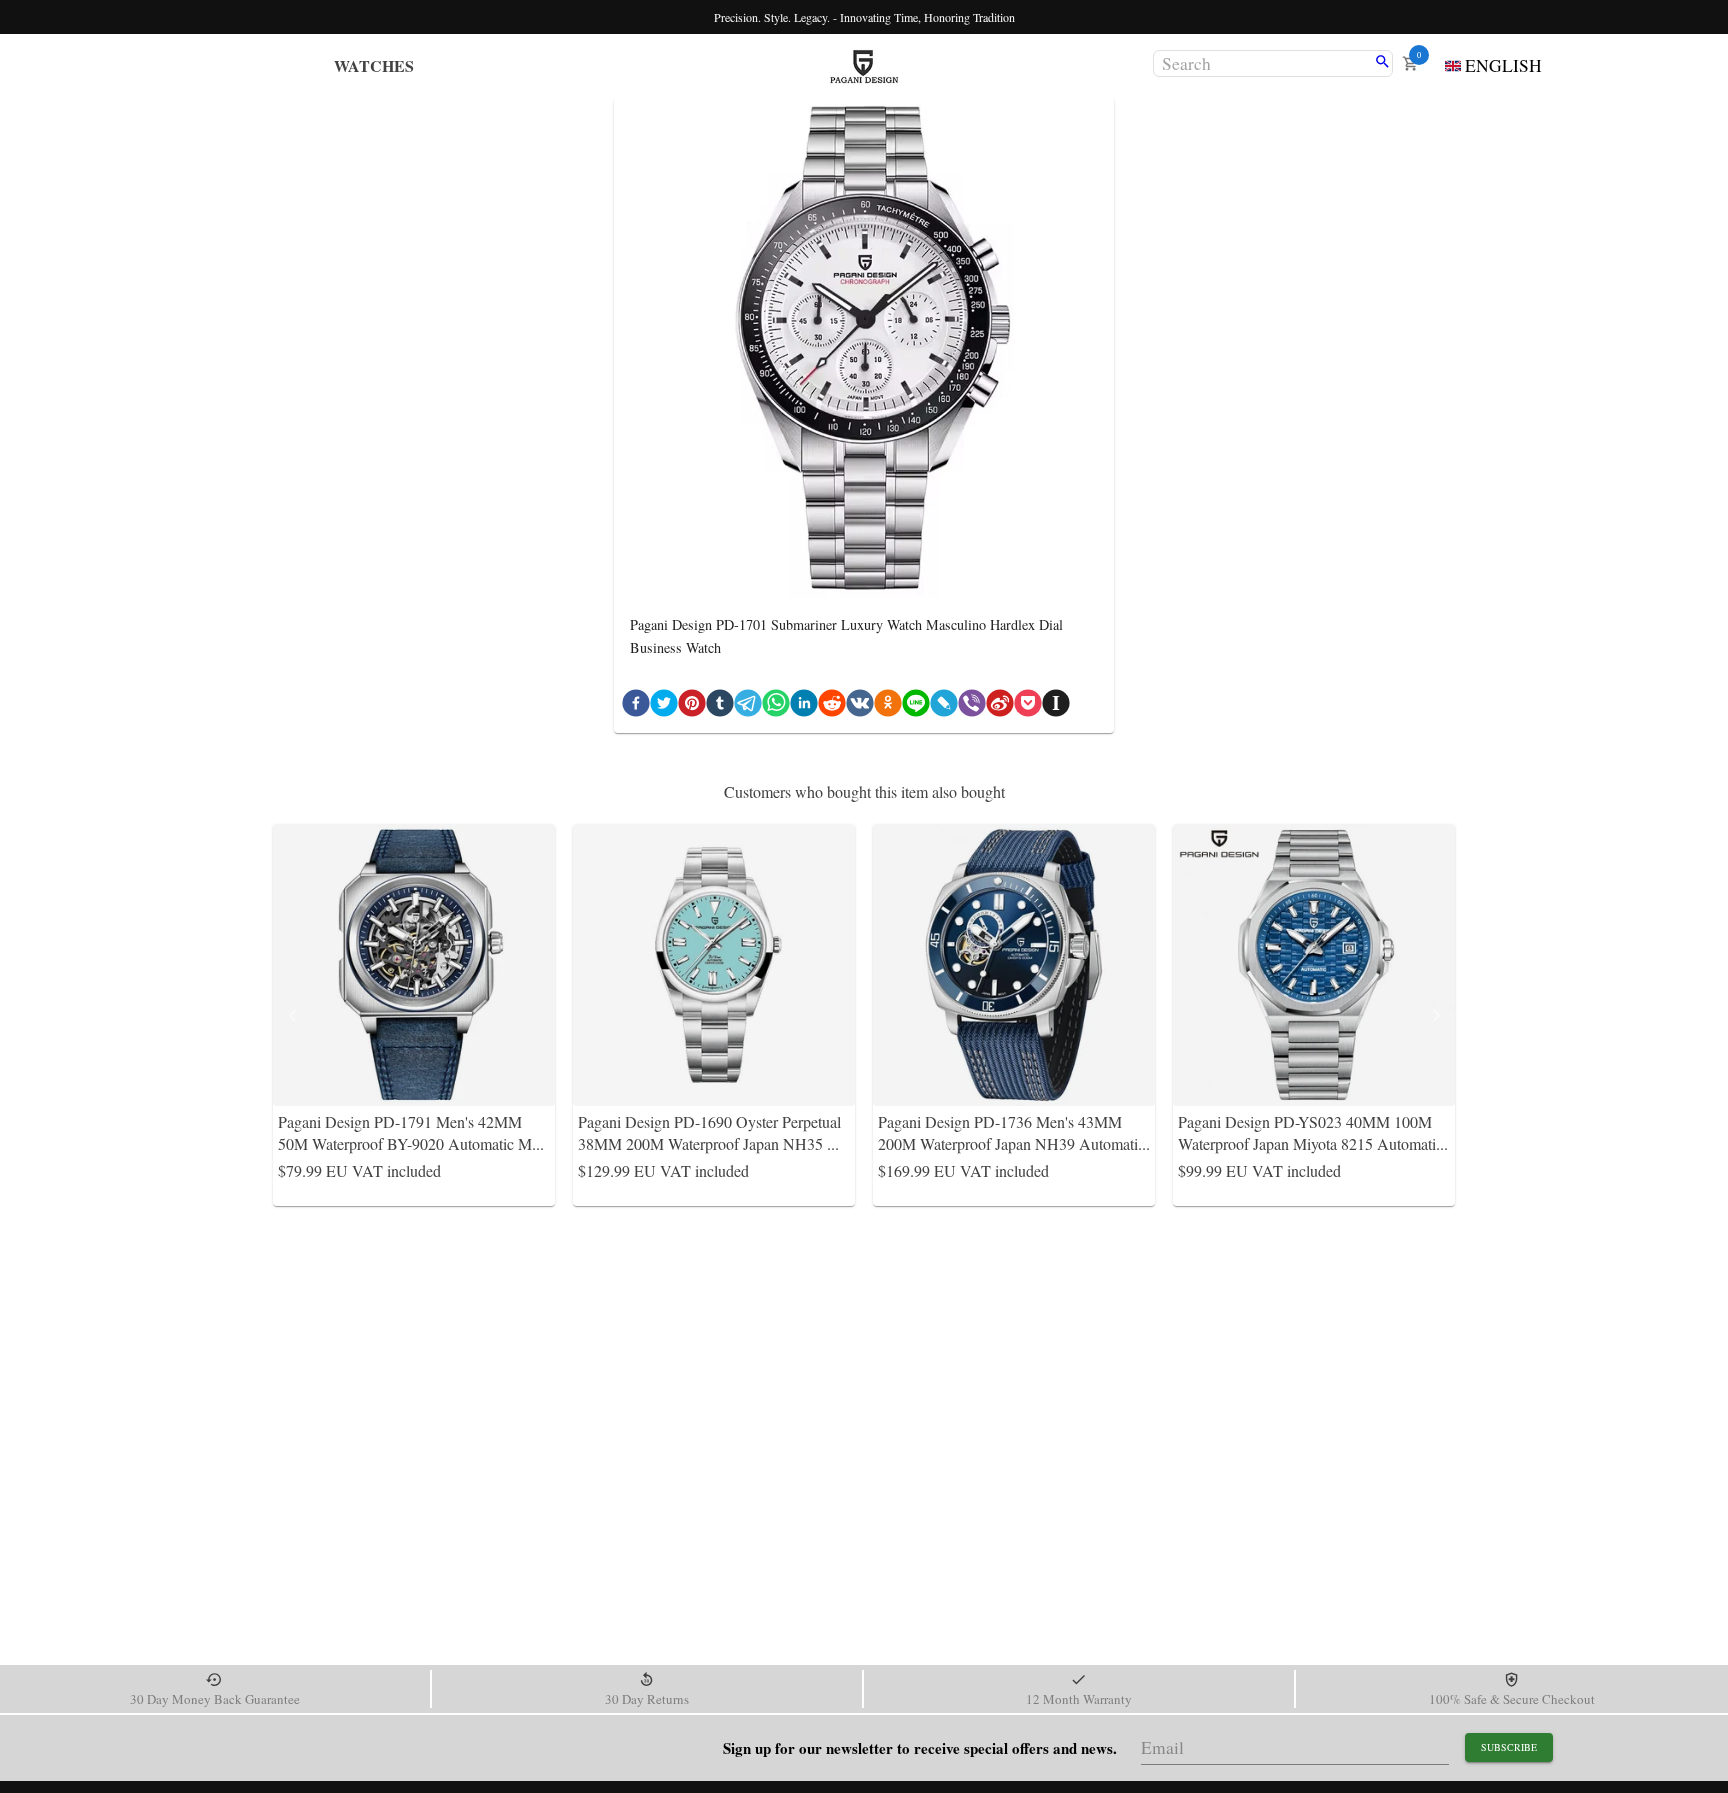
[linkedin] (804, 707)
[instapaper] (1056, 707)
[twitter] (664, 707)
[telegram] (748, 707)
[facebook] (636, 707)
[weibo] (1000, 707)
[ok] (888, 707)
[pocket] (1028, 707)
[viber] (972, 707)
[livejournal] (944, 707)
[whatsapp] (776, 707)
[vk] (860, 707)
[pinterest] (692, 707)
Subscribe (1509, 1747)
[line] (916, 707)
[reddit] (832, 707)
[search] (1382, 63)
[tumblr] (720, 707)
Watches (374, 65)
